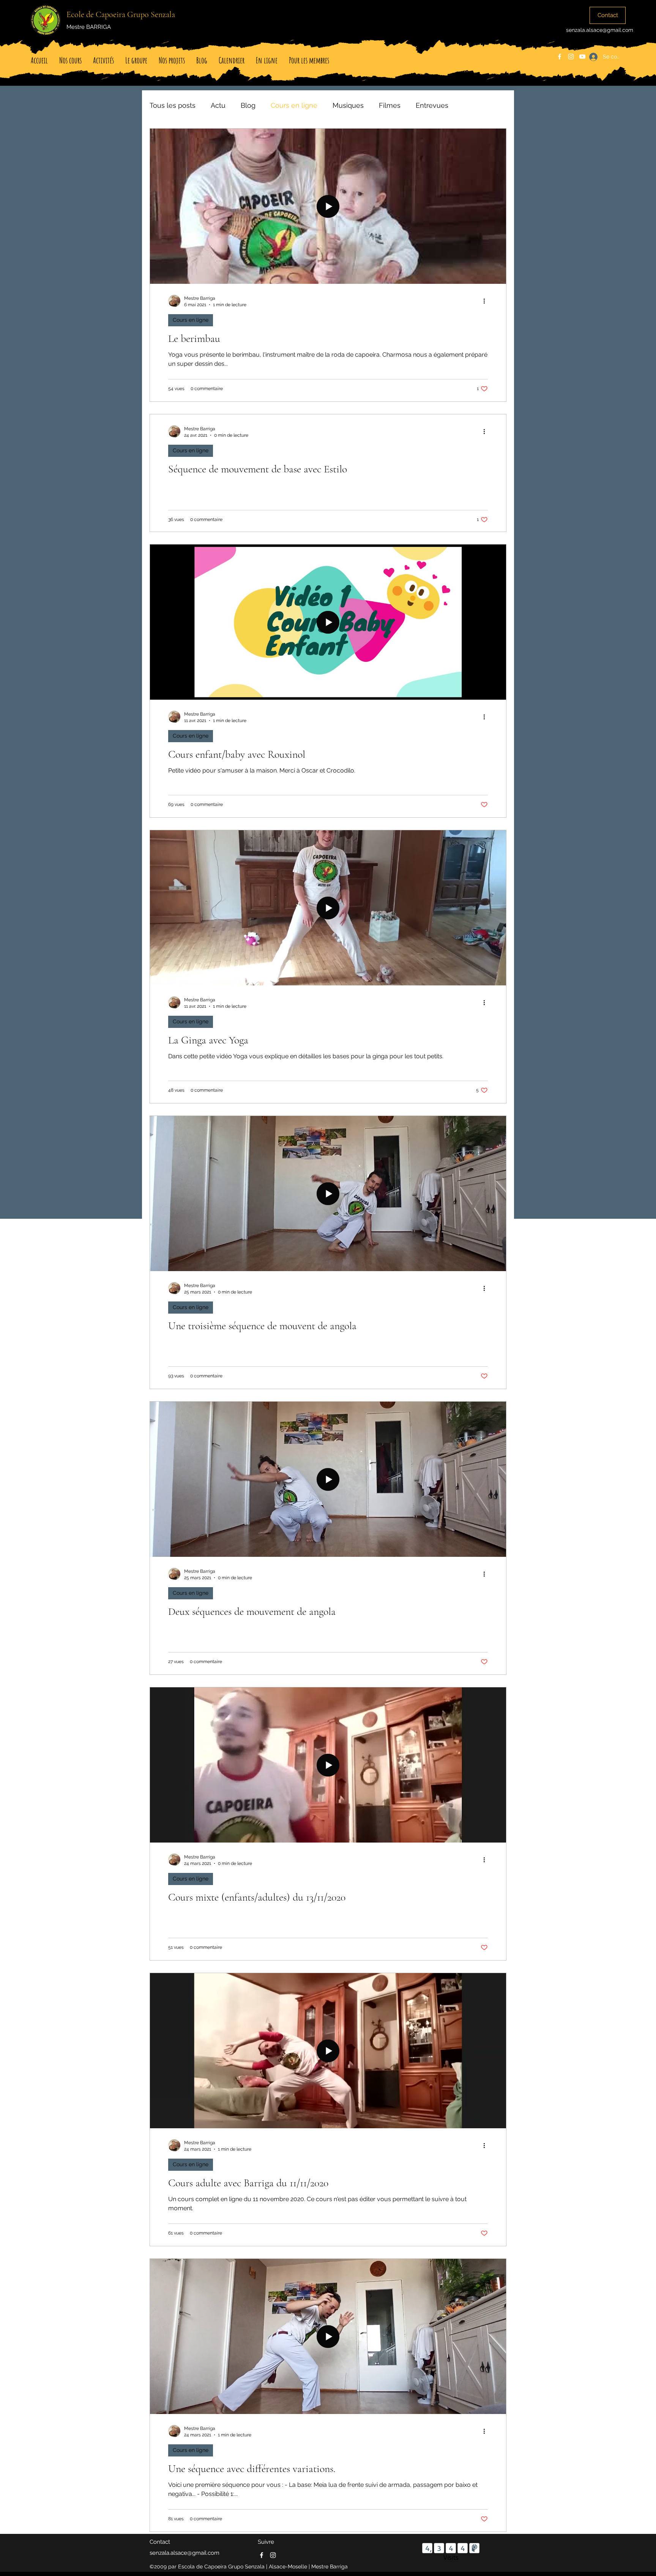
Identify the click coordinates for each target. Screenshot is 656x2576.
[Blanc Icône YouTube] (582, 57)
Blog (248, 105)
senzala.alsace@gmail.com (600, 30)
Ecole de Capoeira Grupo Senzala (121, 14)
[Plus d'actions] (487, 301)
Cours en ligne (294, 105)
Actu (218, 105)
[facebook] (560, 57)
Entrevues (432, 105)
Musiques (348, 105)
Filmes (390, 105)
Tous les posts (173, 105)
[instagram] (571, 57)
